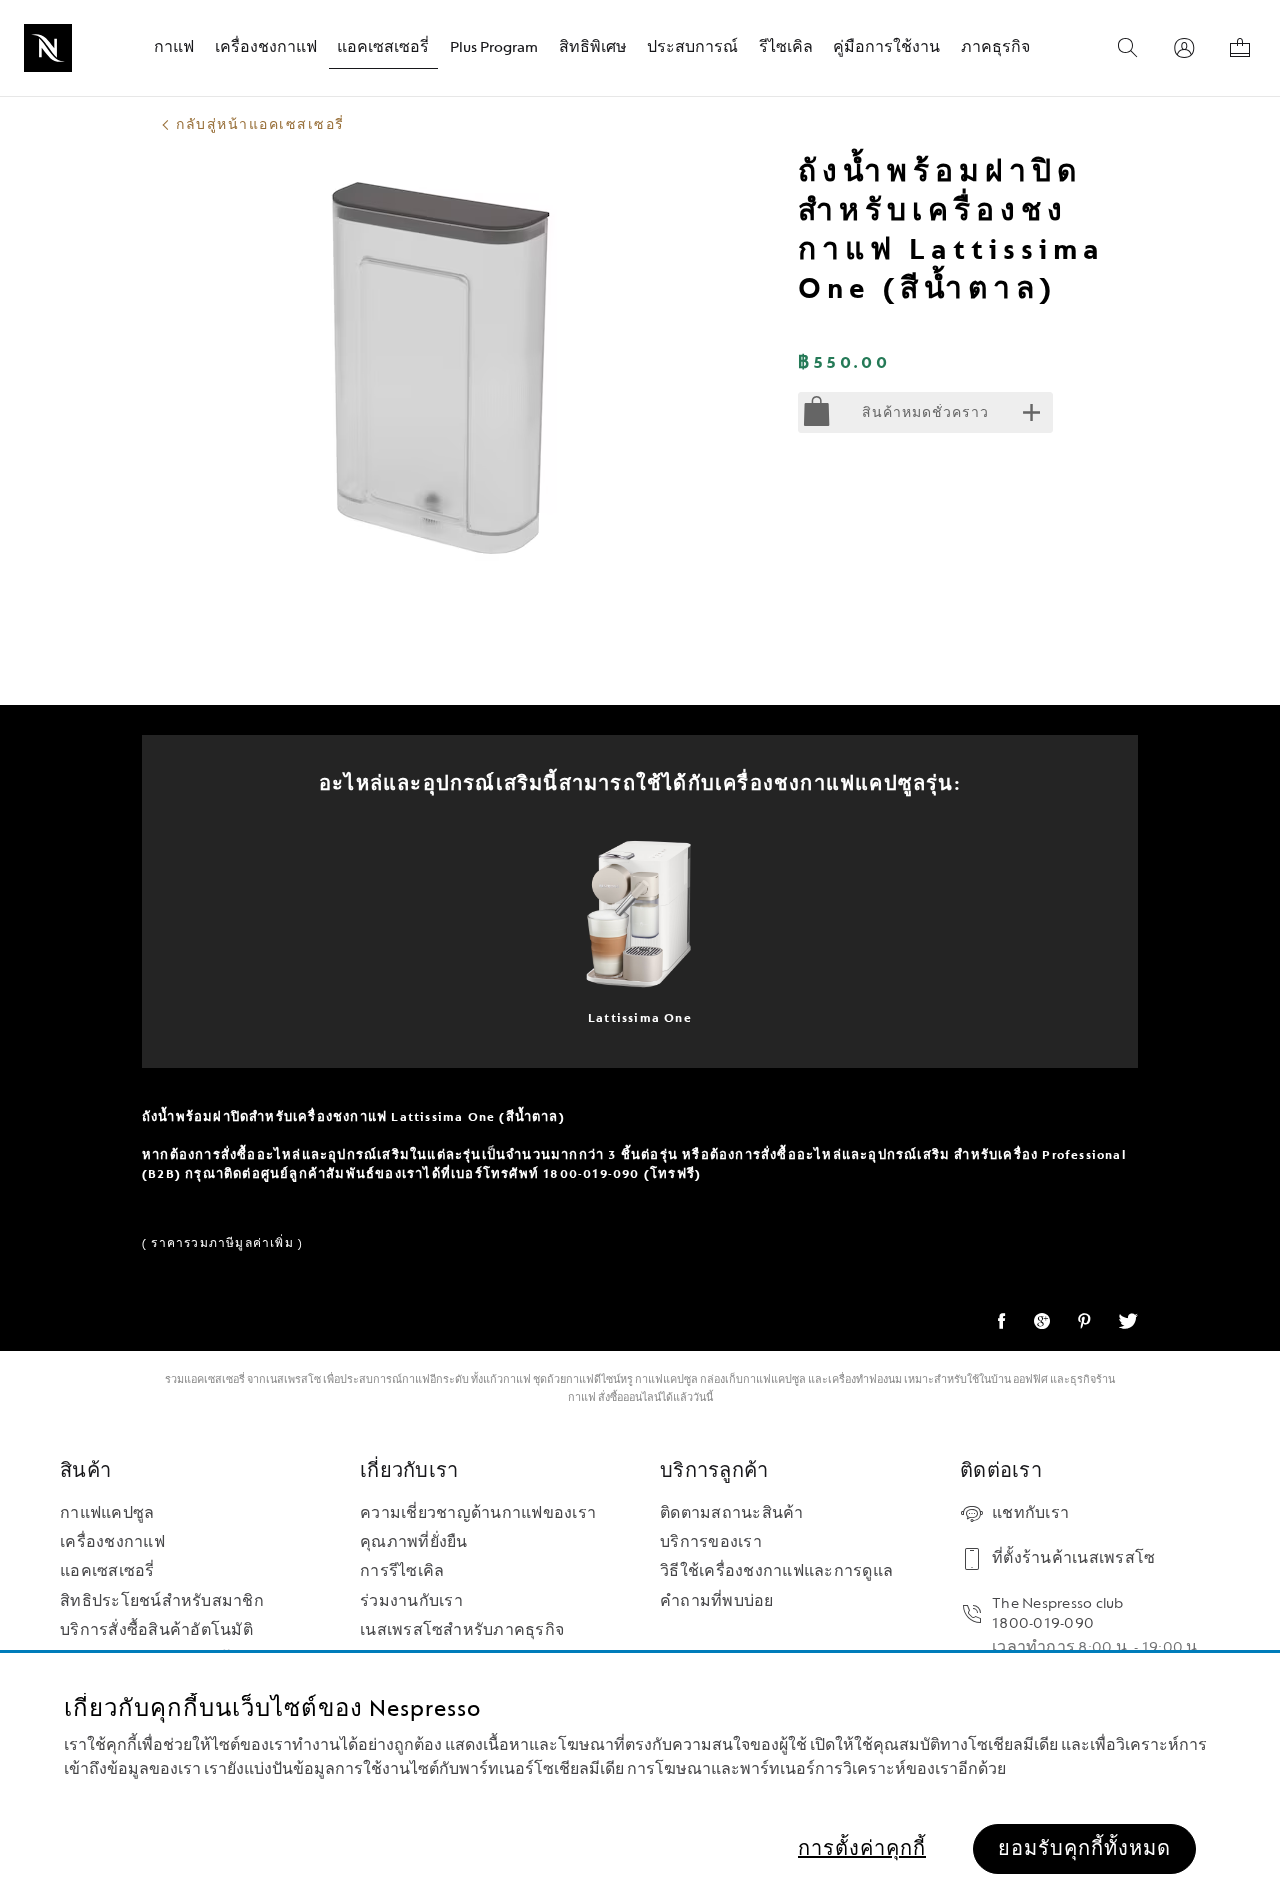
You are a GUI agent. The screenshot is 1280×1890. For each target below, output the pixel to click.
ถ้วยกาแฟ (570, 1379)
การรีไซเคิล (402, 1571)
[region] (640, 1771)
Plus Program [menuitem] (494, 47)
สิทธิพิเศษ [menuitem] (593, 47)
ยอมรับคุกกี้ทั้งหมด (1084, 1849)
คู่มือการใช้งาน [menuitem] (886, 47)
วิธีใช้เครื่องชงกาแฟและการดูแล (776, 1571)
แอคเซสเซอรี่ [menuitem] (383, 47)
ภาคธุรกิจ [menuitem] (995, 47)
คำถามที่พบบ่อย (717, 1601)
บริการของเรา (711, 1542)
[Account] (1184, 48)
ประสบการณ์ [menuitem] (692, 47)
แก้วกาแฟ (507, 1379)
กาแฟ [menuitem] (174, 47)
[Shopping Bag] (1240, 48)
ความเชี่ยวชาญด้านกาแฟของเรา (478, 1513)
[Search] (1128, 48)
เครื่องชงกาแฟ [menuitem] (266, 47)
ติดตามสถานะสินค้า (732, 1513)
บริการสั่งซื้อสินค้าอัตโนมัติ (156, 1630)
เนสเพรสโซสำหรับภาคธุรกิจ (462, 1630)
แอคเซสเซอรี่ (107, 1571)
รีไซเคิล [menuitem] (786, 47)
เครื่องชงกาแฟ (112, 1542)
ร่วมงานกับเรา (411, 1601)
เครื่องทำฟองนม (865, 1379)
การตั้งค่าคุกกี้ (862, 1849)
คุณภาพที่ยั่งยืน (414, 1542)
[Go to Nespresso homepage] (48, 48)
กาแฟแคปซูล (666, 1379)
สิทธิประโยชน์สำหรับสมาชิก (162, 1601)
